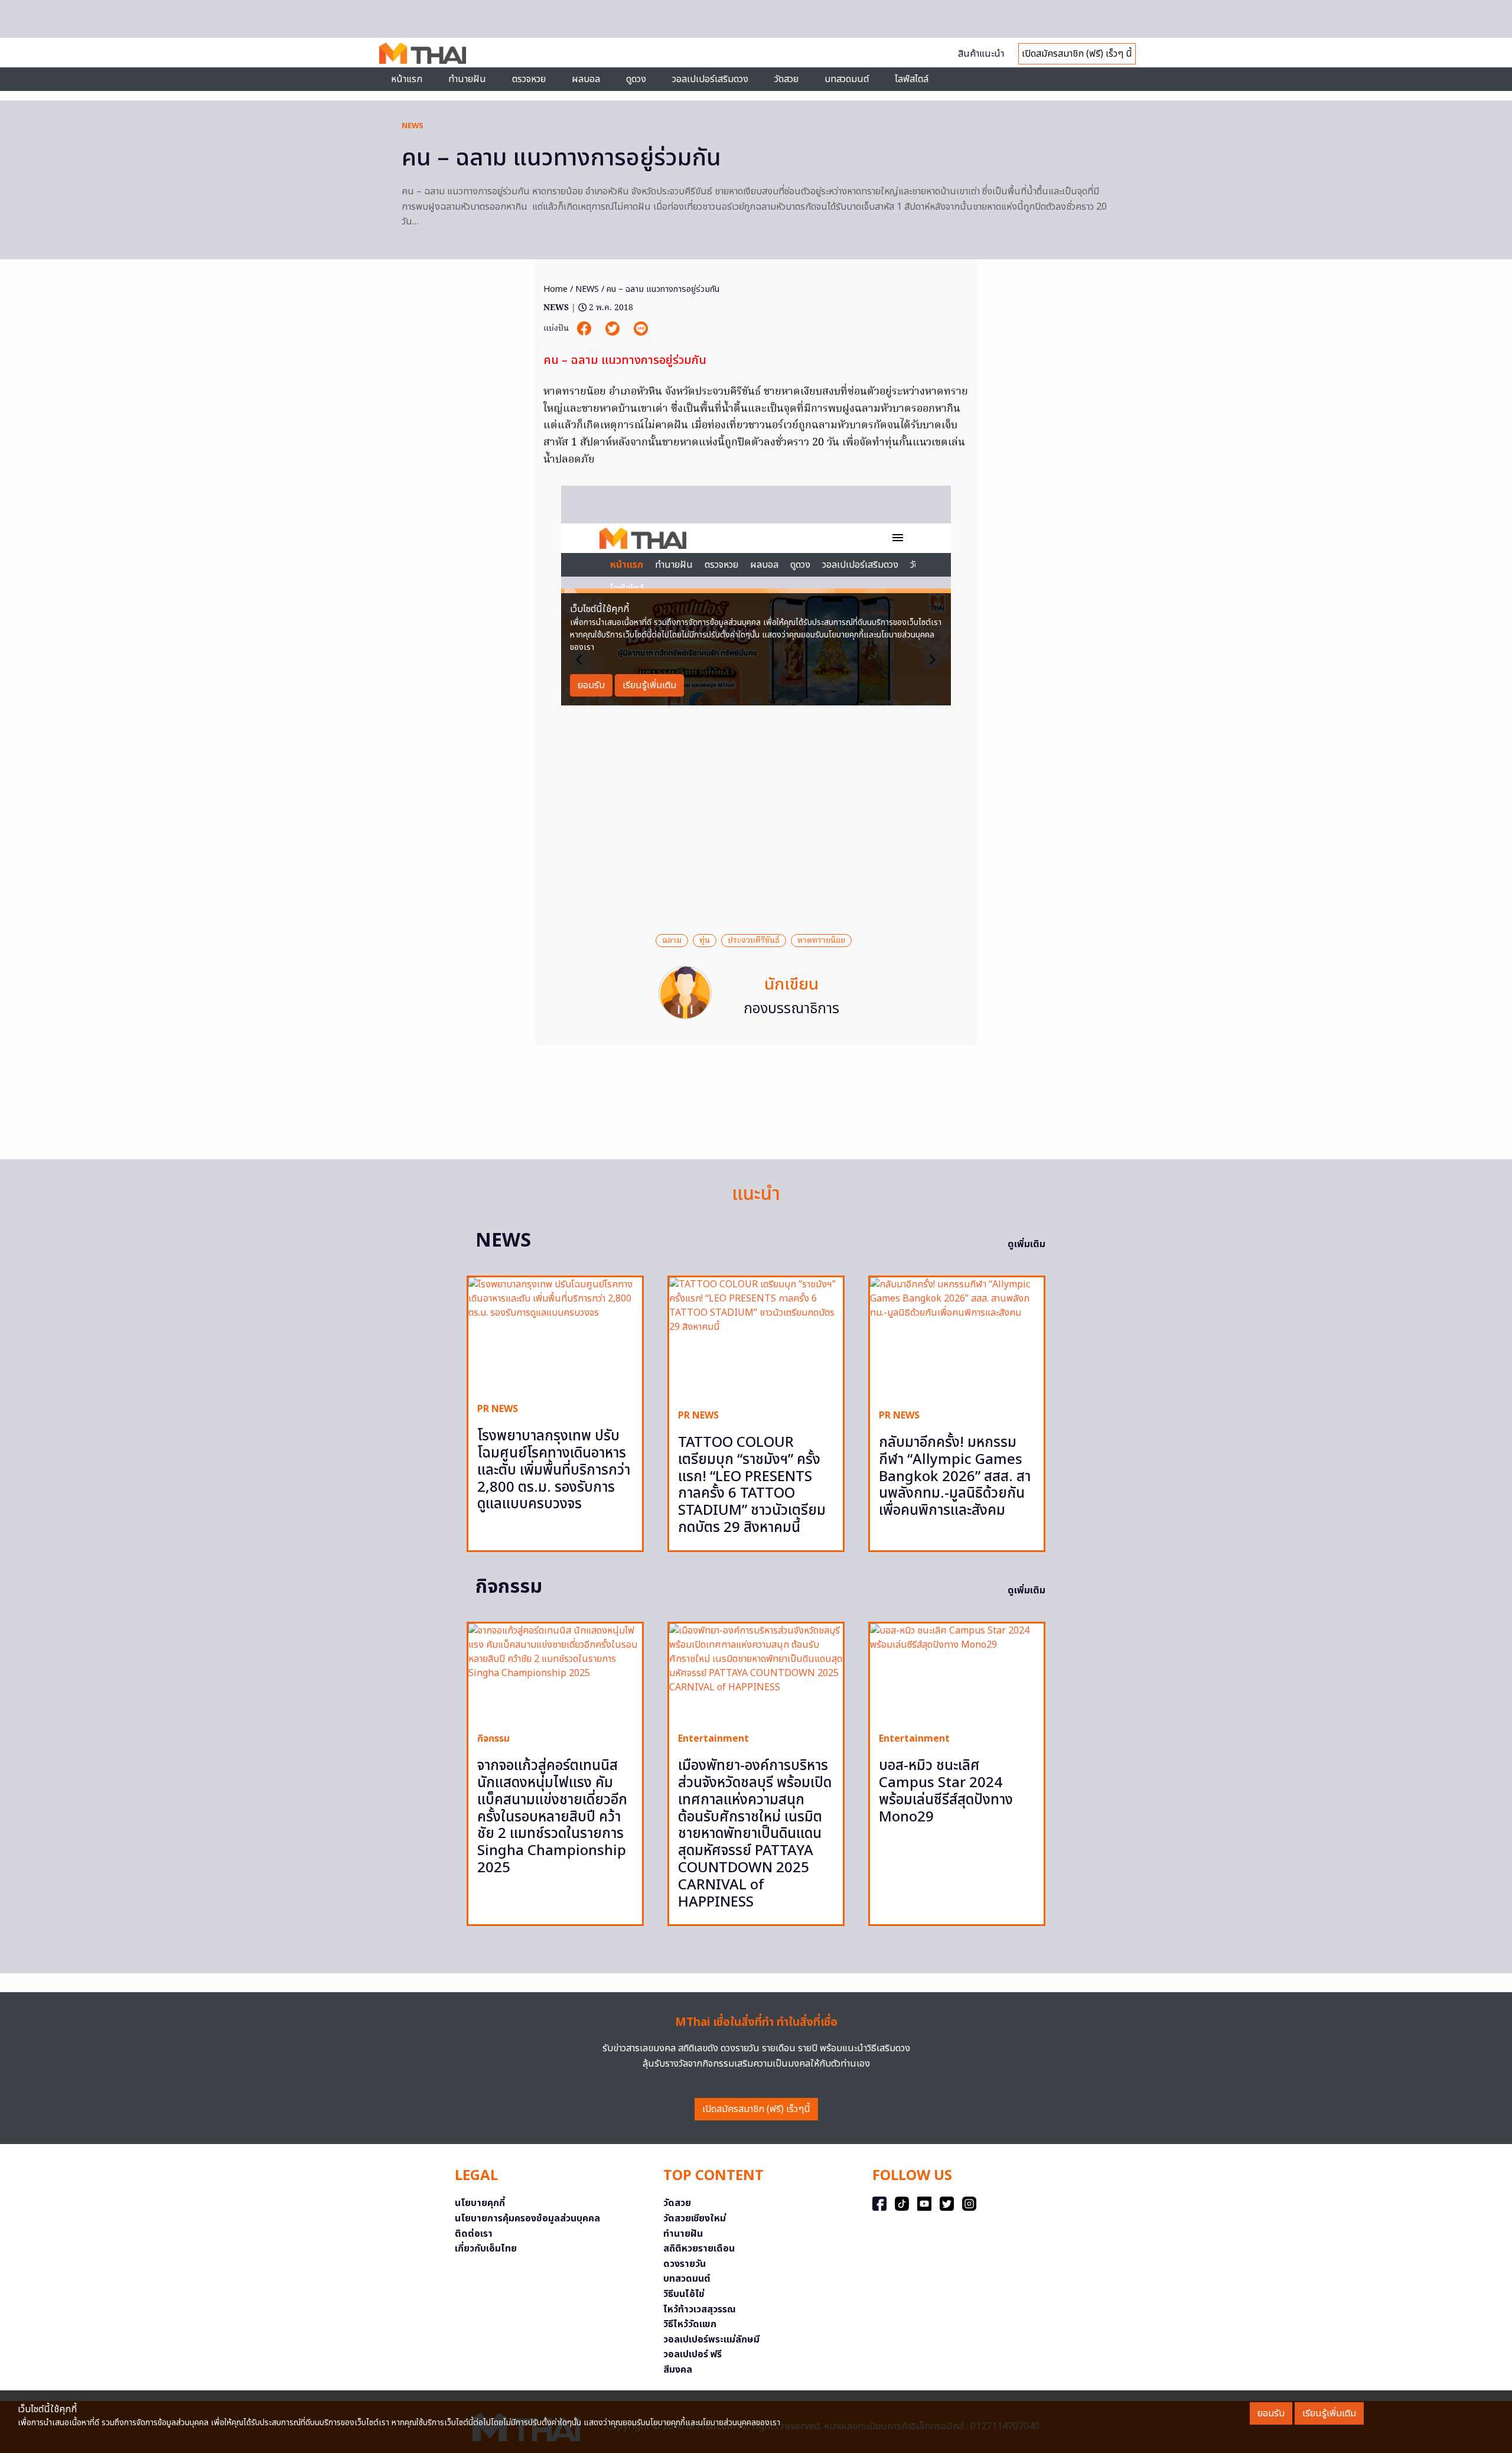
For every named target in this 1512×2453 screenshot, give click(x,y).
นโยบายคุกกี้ (480, 2203)
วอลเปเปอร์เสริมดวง (710, 79)
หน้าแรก (407, 79)
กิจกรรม (493, 1739)
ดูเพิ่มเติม (1027, 1244)
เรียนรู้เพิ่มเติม (1329, 2413)
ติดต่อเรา (474, 2234)
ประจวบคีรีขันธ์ (754, 941)
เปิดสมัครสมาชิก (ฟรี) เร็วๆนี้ (756, 2109)
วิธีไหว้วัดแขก (690, 2324)
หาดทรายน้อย (821, 941)
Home (555, 289)
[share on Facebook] (585, 328)
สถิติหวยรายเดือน (699, 2249)
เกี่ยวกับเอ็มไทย (486, 2249)
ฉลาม (672, 941)
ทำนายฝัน (467, 79)
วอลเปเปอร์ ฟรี (693, 2354)
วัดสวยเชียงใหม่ (695, 2218)
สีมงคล (678, 2370)
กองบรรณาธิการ (791, 1009)
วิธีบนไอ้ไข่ (684, 2294)
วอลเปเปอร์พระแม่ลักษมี (711, 2340)
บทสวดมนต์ (847, 79)
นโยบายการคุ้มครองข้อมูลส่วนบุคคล (527, 2218)
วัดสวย (786, 79)
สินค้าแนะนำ (981, 54)
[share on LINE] (641, 328)
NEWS (413, 126)
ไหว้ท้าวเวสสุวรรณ (700, 2309)
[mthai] (423, 53)
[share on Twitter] (614, 328)
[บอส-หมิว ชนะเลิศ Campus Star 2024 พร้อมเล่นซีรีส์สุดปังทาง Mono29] (957, 1673)
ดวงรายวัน (685, 2264)
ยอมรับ (1271, 2413)
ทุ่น (705, 941)
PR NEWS (498, 1409)
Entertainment (713, 1739)
